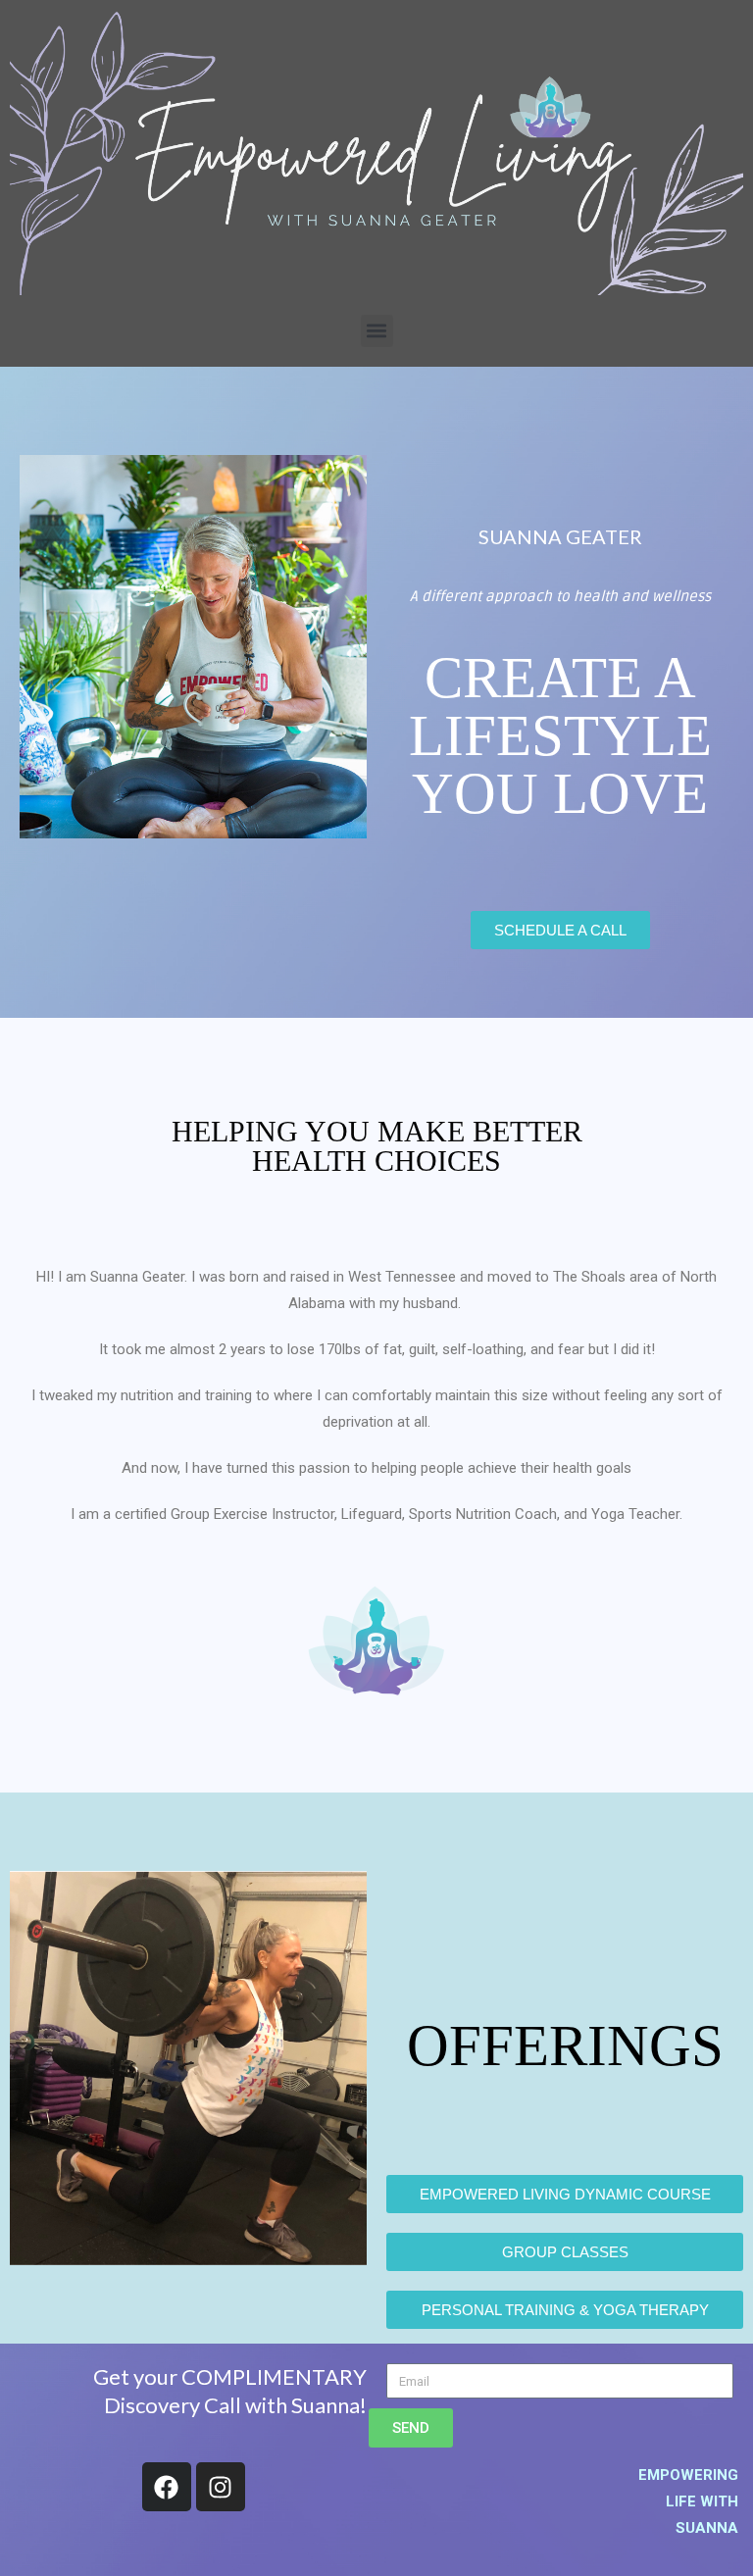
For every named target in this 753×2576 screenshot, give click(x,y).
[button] (377, 331)
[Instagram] (221, 2487)
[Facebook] (167, 2487)
